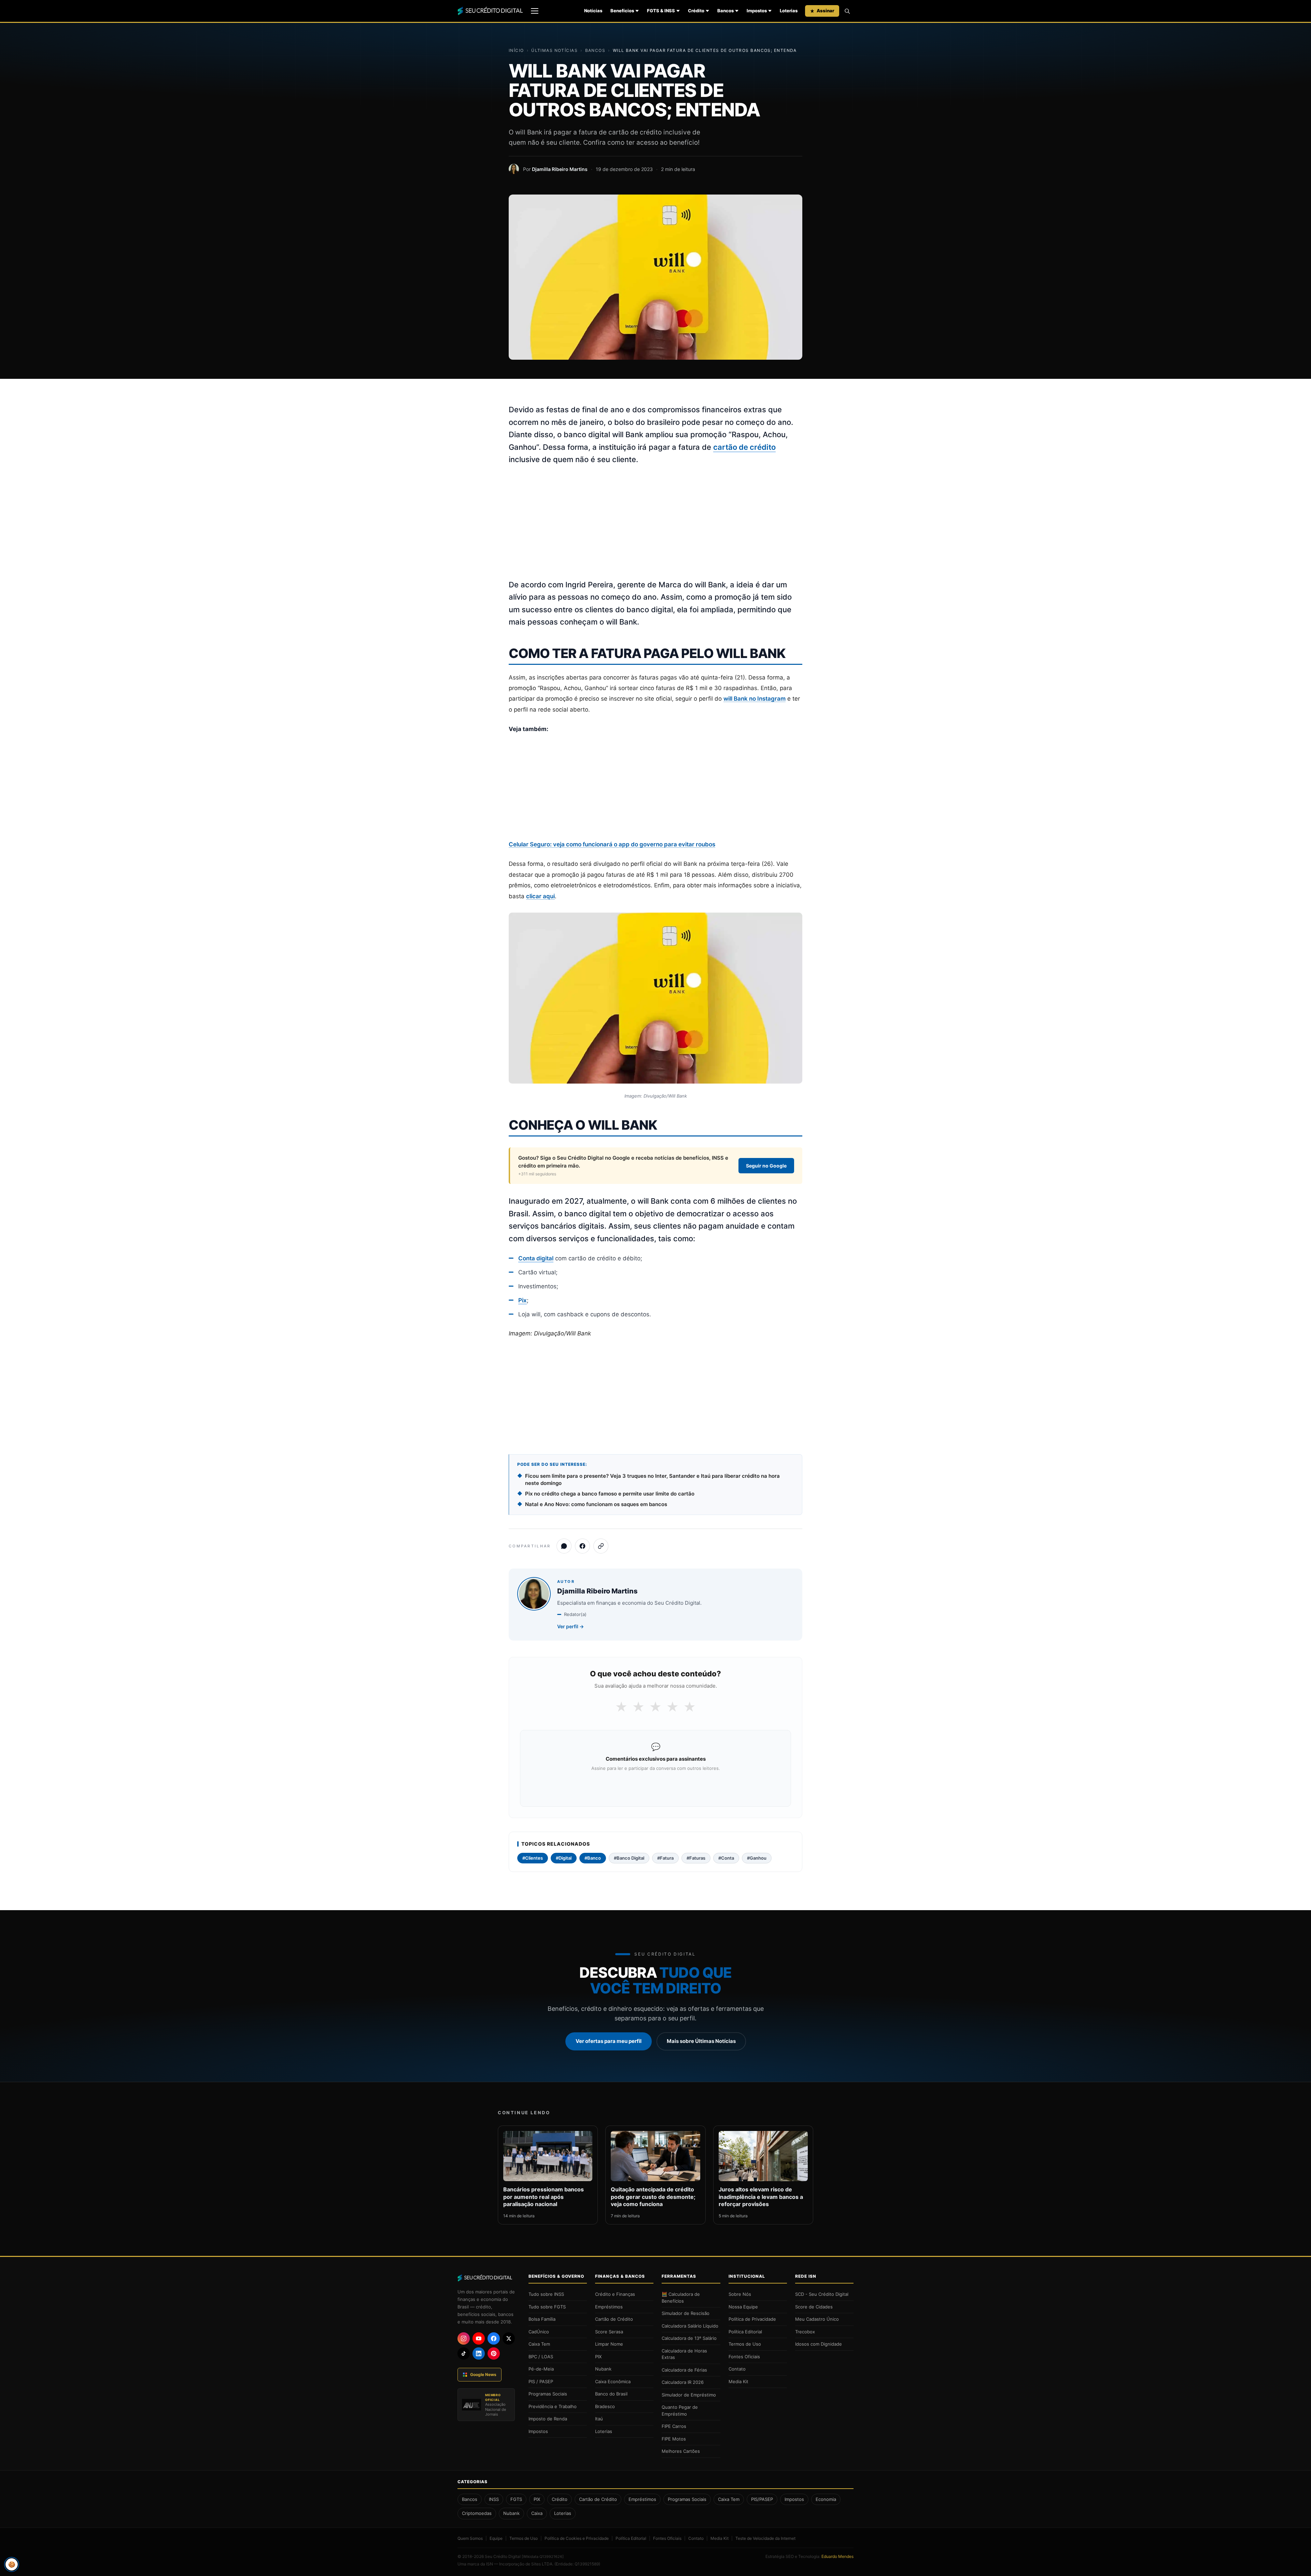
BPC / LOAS (541, 2357)
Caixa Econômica (613, 2381)
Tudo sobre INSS (546, 2294)
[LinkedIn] (479, 2353)
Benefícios (622, 11)
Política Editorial (745, 2332)
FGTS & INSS (661, 11)
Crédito (696, 11)
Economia (826, 2499)
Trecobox (805, 2332)
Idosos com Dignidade (819, 2344)
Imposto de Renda (548, 2419)
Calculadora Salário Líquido (690, 2326)
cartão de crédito (744, 447)
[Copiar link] (601, 1546)
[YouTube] (479, 2338)
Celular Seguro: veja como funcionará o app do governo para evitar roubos (612, 844)
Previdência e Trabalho (553, 2406)
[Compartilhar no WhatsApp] (564, 1546)
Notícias (593, 11)
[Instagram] (464, 2338)
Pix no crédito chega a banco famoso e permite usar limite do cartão (610, 1494)
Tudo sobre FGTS (547, 2307)
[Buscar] (847, 11)
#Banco (593, 1858)
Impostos (757, 11)
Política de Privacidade (752, 2319)
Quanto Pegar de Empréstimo (680, 2410)
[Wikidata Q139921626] (543, 2557)
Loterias (789, 11)
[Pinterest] (494, 2353)
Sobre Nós (740, 2294)
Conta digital (536, 1258)
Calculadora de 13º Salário (689, 2338)
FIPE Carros (674, 2426)
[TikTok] (464, 2353)
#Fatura (665, 1858)
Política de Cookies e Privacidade (577, 2538)
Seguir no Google (766, 1166)
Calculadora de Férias (684, 2370)
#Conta (726, 1858)
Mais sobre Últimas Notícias (701, 2041)
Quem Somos (470, 2538)
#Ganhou (757, 1858)
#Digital (564, 1858)
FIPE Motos (674, 2439)
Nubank (603, 2369)
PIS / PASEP (541, 2381)
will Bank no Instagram (755, 699)
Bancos (725, 11)
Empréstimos (609, 2307)
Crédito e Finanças (615, 2294)
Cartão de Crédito (614, 2319)
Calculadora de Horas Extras (684, 2354)
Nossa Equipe (743, 2307)
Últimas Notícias (554, 50)
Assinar (826, 11)
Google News (483, 2374)
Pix (523, 1300)
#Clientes (533, 1858)
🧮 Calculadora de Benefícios (681, 2298)
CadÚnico (539, 2332)
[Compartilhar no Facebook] (582, 1546)
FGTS (516, 2499)
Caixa (537, 2513)
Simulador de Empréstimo (689, 2395)
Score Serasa (609, 2332)
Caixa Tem (539, 2344)
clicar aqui (540, 896)
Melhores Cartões (681, 2451)
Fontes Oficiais (744, 2357)
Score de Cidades (814, 2307)
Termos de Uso (745, 2344)
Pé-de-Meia (541, 2369)
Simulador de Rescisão (686, 2313)
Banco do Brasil (611, 2394)
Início (516, 50)
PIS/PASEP (762, 2499)
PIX (598, 2357)
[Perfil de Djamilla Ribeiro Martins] (514, 169)
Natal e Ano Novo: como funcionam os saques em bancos (596, 1504)
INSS (494, 2499)
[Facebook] (494, 2338)
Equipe (496, 2538)
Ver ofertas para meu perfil (609, 2041)
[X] (509, 2338)
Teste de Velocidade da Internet (765, 2538)
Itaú (599, 2419)
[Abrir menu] (535, 11)
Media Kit (738, 2381)
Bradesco (605, 2406)
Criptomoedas (477, 2513)
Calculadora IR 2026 (683, 2382)
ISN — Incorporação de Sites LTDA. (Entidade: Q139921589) (543, 2564)
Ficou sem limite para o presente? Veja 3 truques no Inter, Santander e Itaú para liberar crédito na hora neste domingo (652, 1479)
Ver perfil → (570, 1626)
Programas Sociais (548, 2394)
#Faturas (696, 1858)
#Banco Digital (629, 1858)
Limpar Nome (609, 2344)
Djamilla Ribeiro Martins (560, 169)
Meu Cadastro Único (817, 2319)
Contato (737, 2369)
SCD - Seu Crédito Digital (822, 2294)
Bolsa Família (542, 2319)
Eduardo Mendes (837, 2556)
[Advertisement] (655, 523)
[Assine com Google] (655, 1786)
